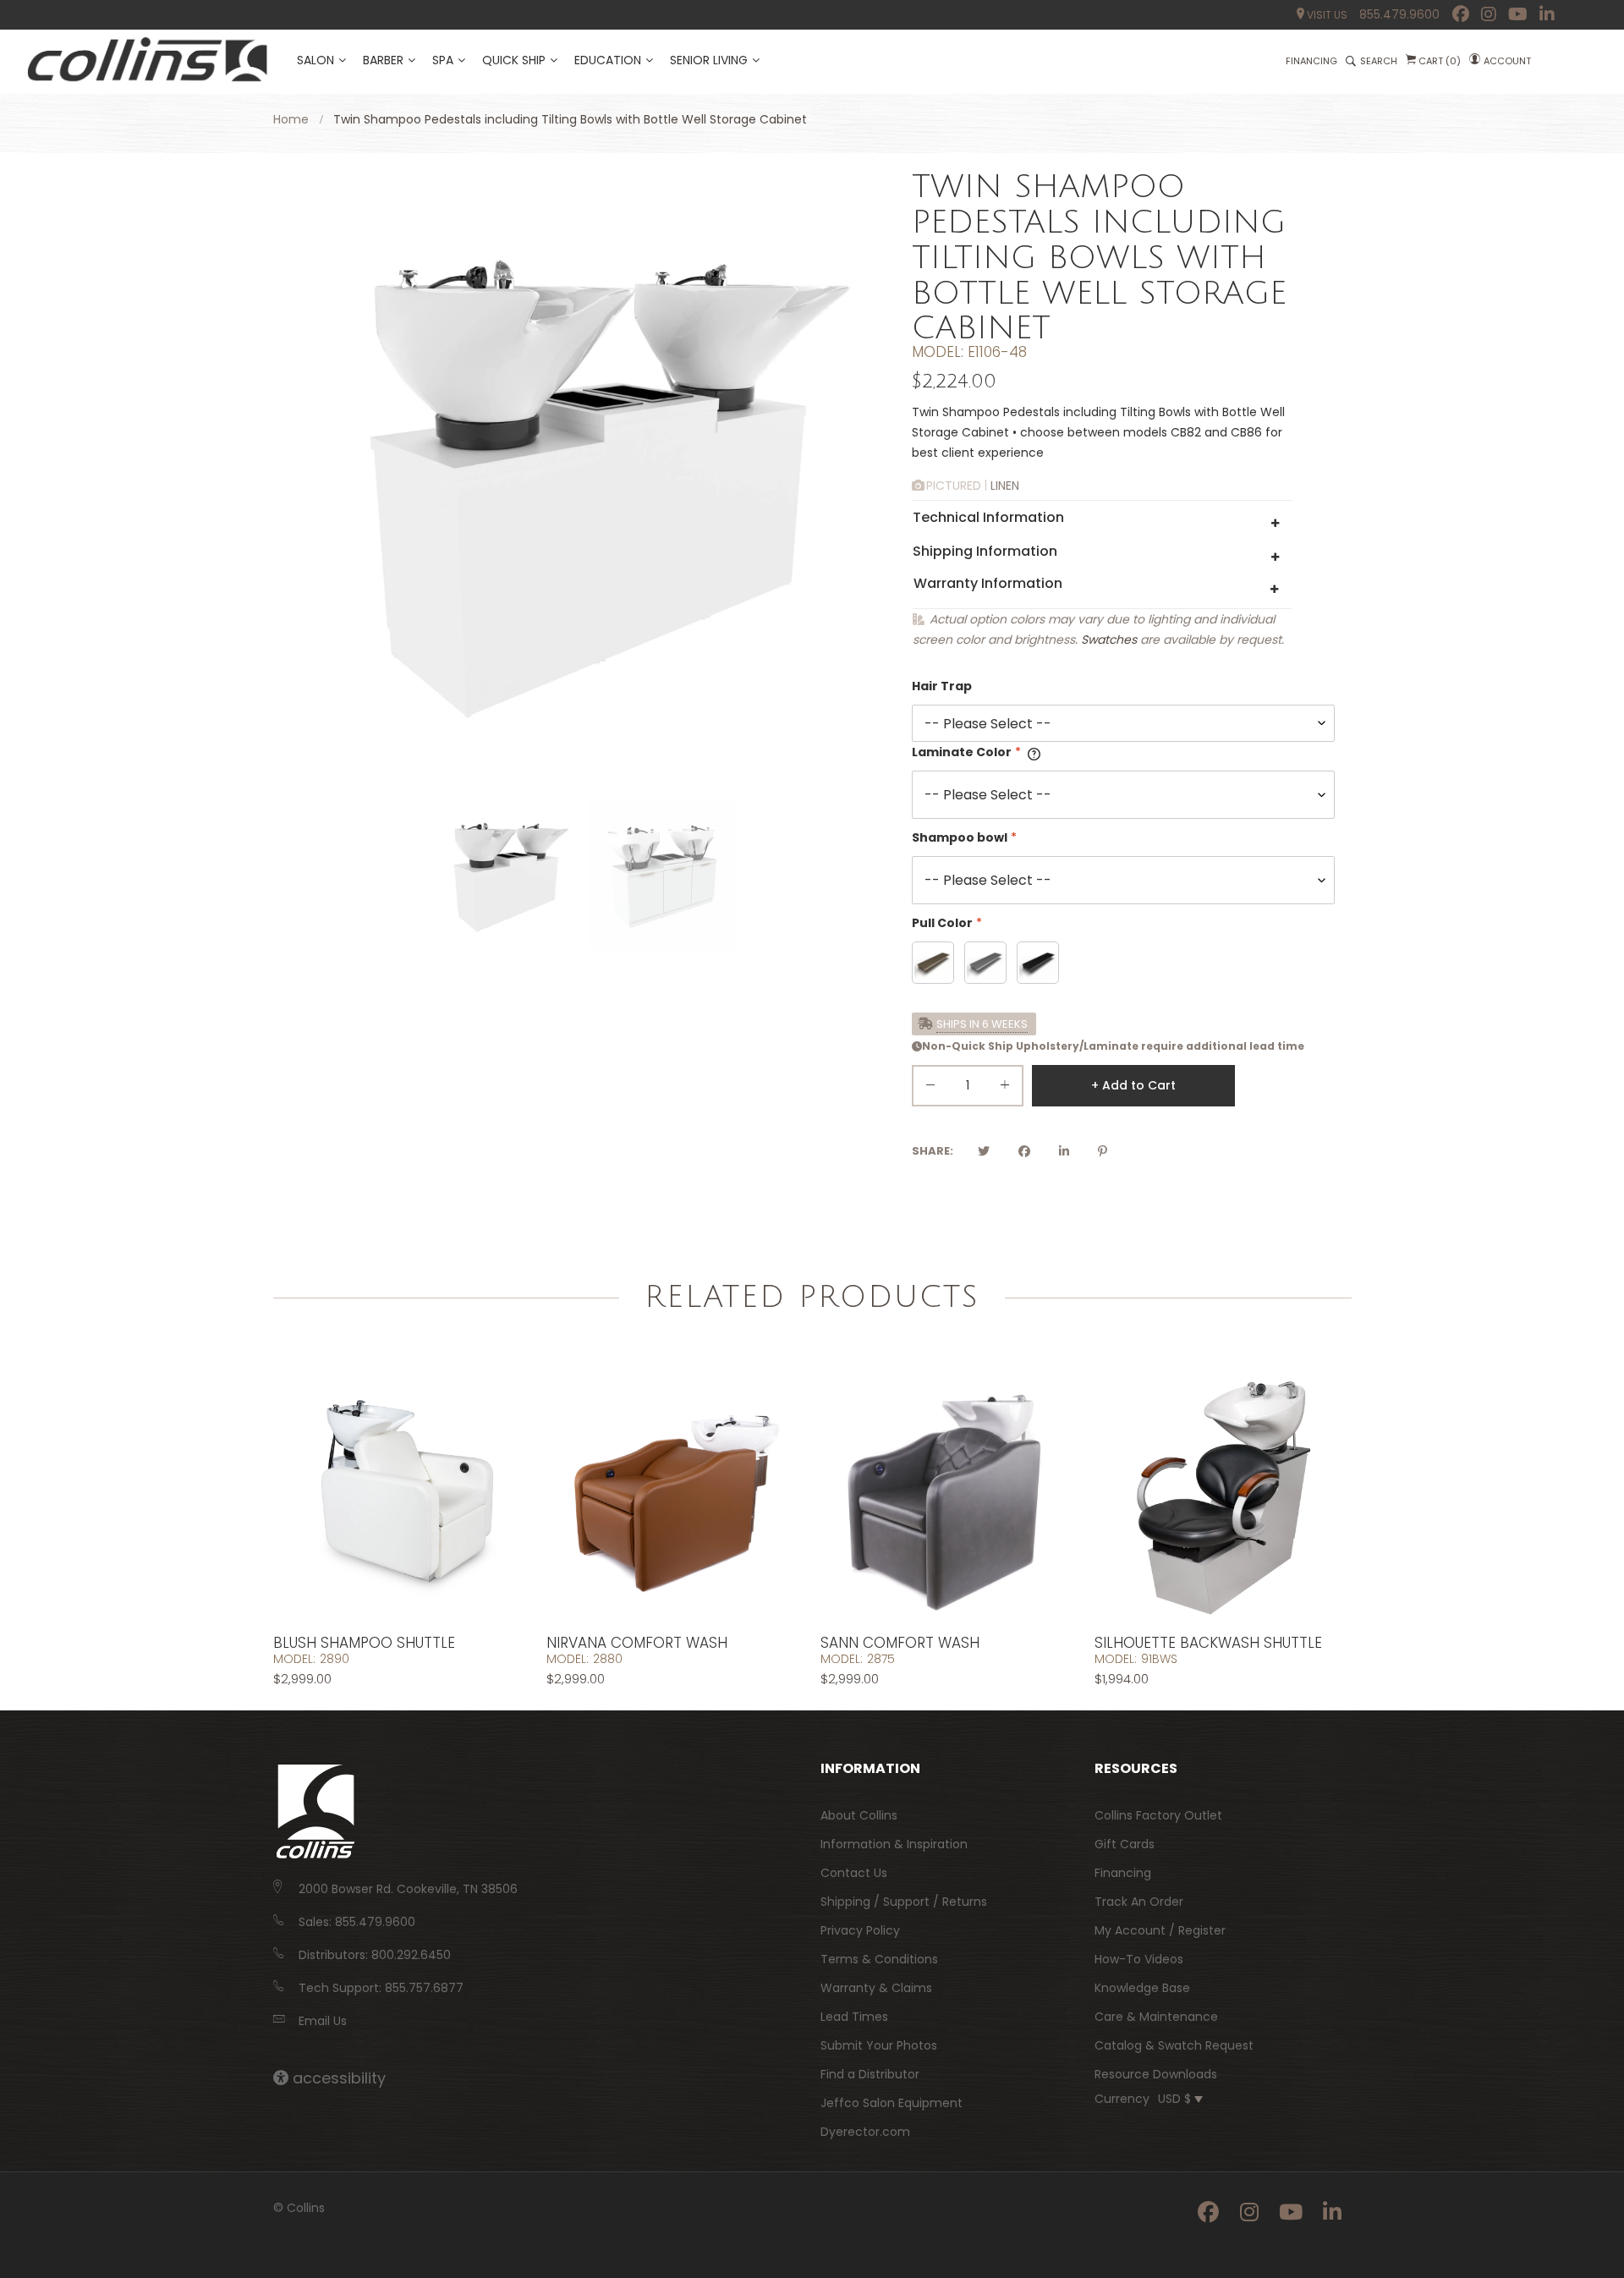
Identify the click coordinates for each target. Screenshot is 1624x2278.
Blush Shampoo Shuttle (364, 1643)
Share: (933, 1151)
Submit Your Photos (879, 2045)
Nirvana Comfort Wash (637, 1643)
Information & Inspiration (894, 1844)
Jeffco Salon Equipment (892, 2103)
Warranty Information (988, 583)
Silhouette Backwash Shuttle (1208, 1643)
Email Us (323, 2021)
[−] (930, 1088)
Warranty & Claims (876, 1988)
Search (1379, 61)
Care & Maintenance (1156, 2017)
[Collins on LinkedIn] (1547, 14)
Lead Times (854, 2017)
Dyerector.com (865, 2132)
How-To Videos (1139, 1959)
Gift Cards (1125, 1844)
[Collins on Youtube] (1518, 14)
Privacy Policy (860, 1930)
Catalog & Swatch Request (1174, 2045)
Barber (383, 60)
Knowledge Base (1142, 1988)
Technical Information (988, 517)
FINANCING (1311, 61)
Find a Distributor (870, 2074)
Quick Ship (514, 60)
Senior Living (709, 60)
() (1440, 61)
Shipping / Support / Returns (904, 1902)
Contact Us (854, 1873)
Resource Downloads (1156, 2074)
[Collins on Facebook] (1461, 14)
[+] (1005, 1088)
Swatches (1109, 639)
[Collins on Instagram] (1489, 14)
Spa (443, 60)
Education (608, 60)
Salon (315, 60)
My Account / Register (1160, 1930)
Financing (1123, 1873)
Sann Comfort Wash (900, 1643)
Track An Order (1139, 1902)
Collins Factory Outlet (1158, 1815)
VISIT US (1326, 15)
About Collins (859, 1815)
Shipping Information (985, 551)
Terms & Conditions (879, 1959)
